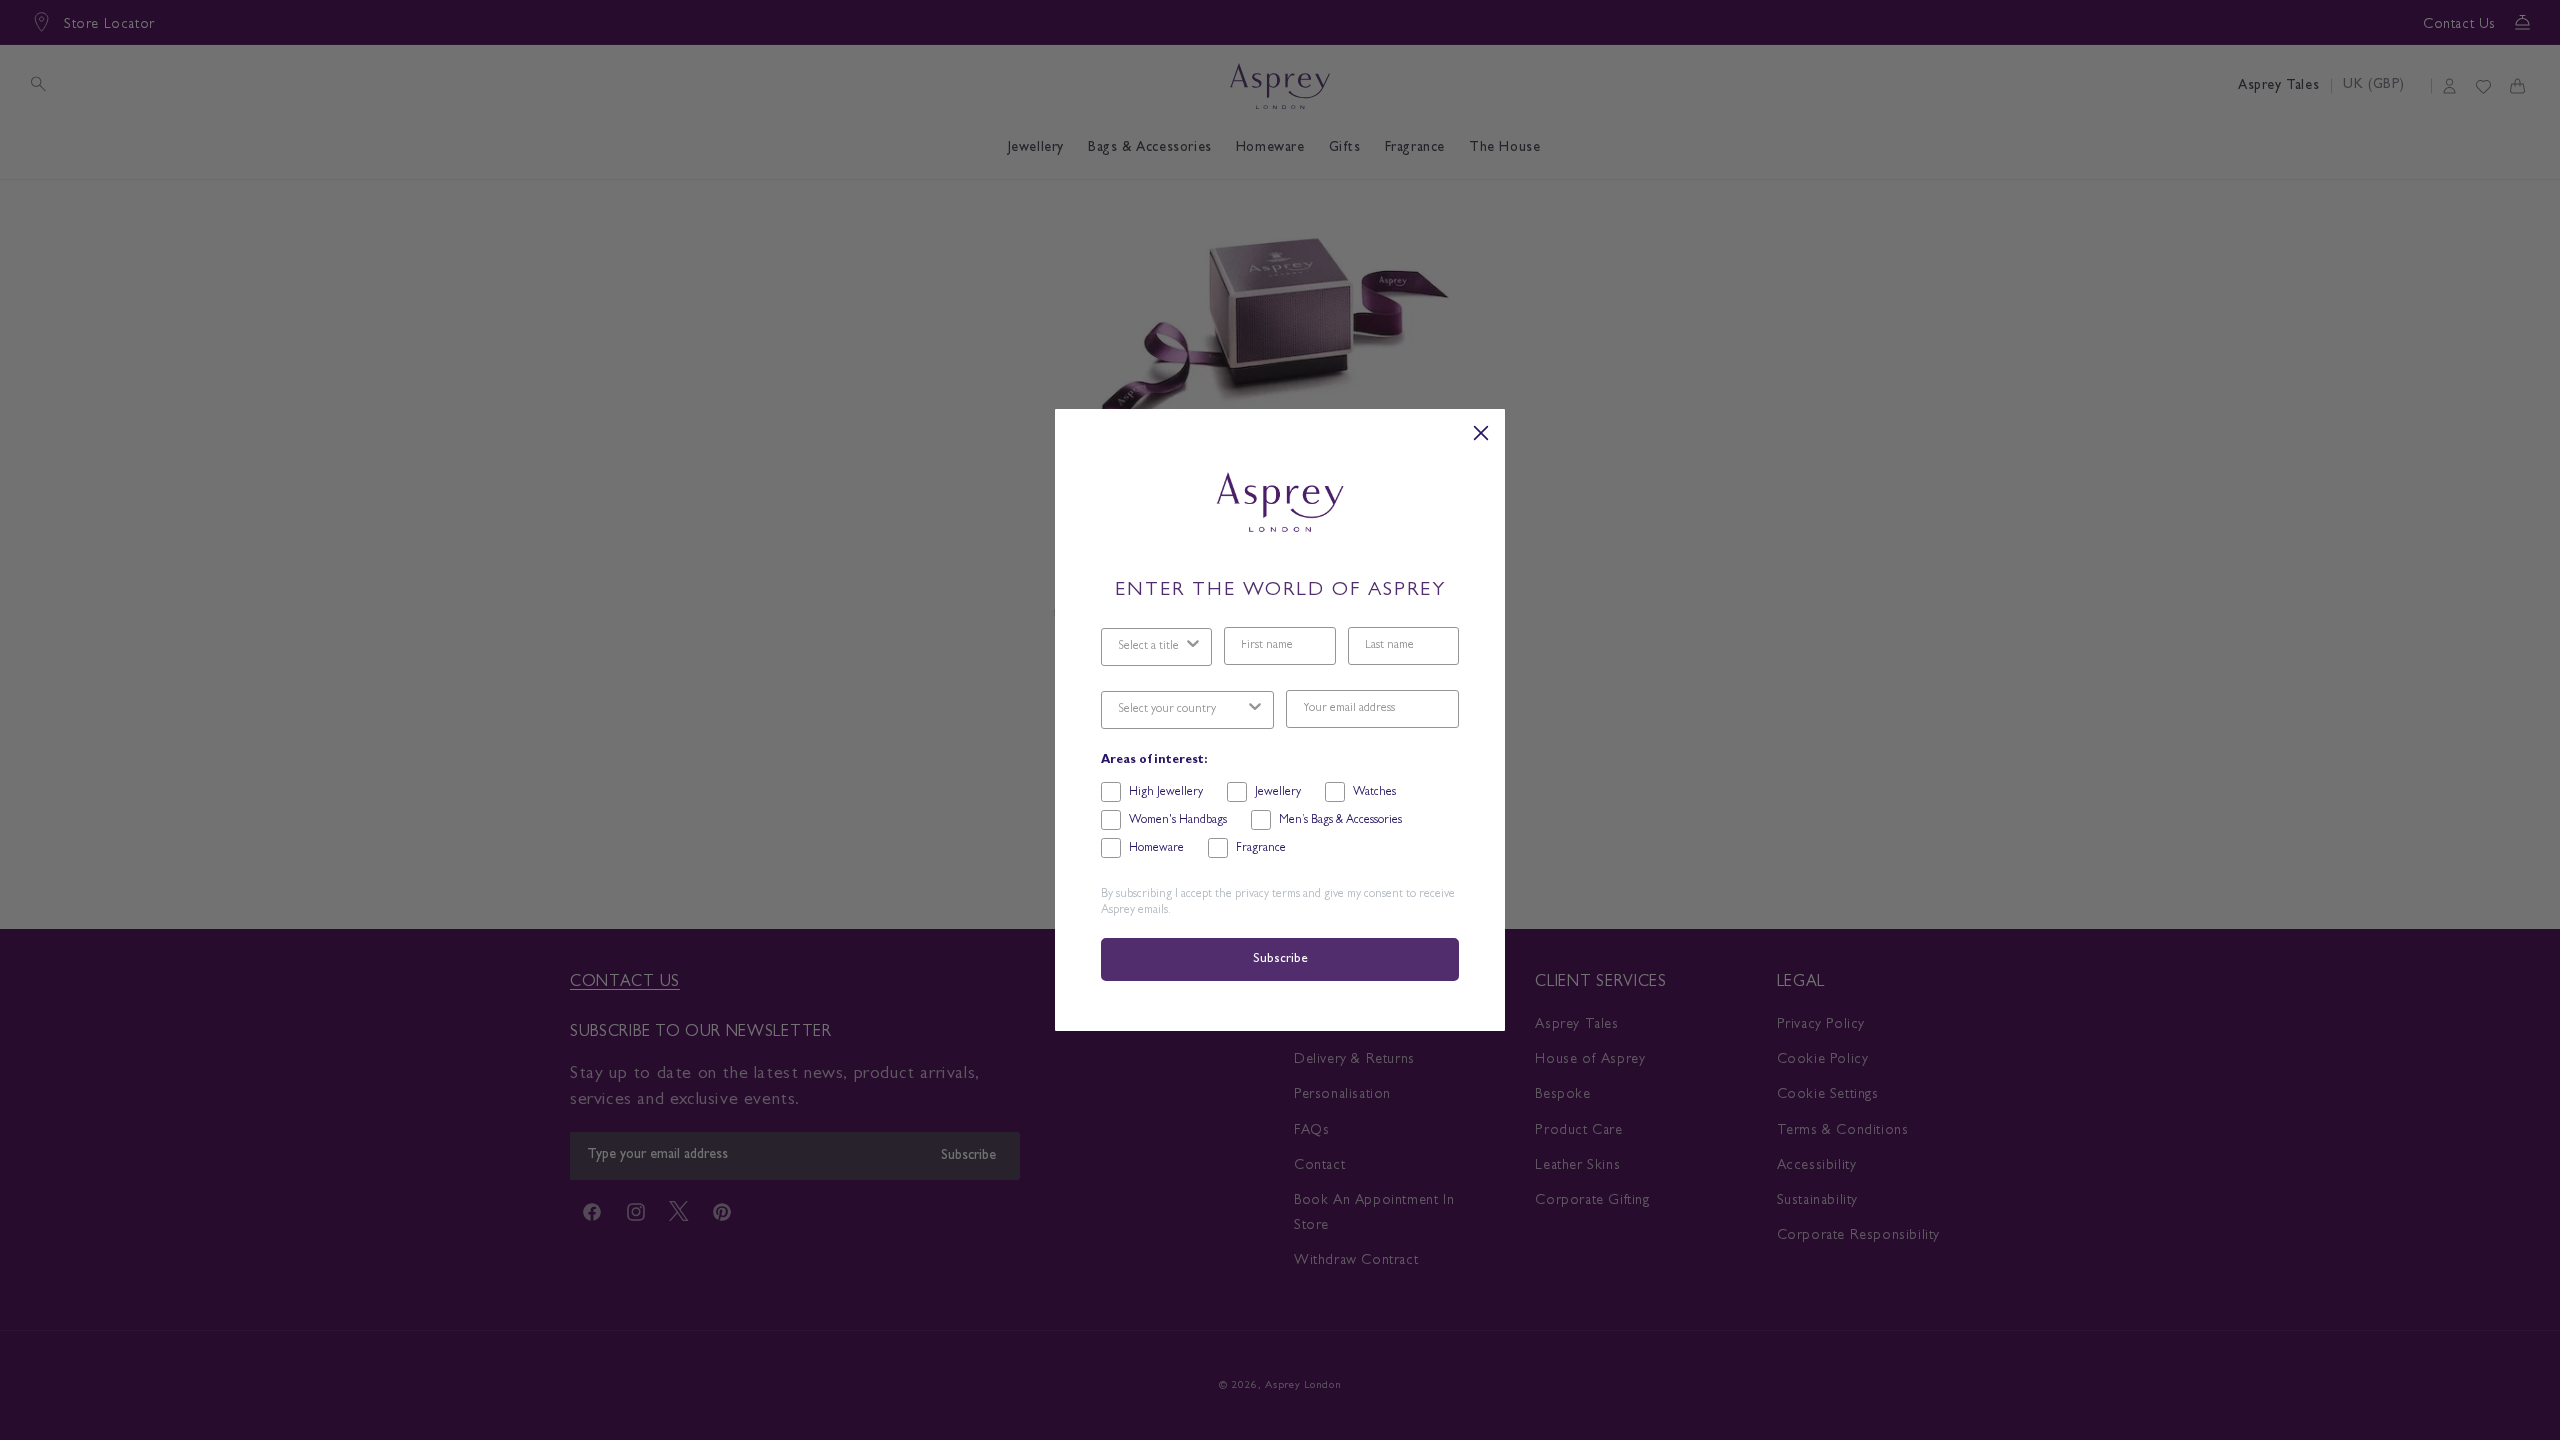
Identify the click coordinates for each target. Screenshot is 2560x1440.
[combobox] (1150, 647)
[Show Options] (1193, 647)
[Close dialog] (1481, 433)
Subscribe (1280, 959)
